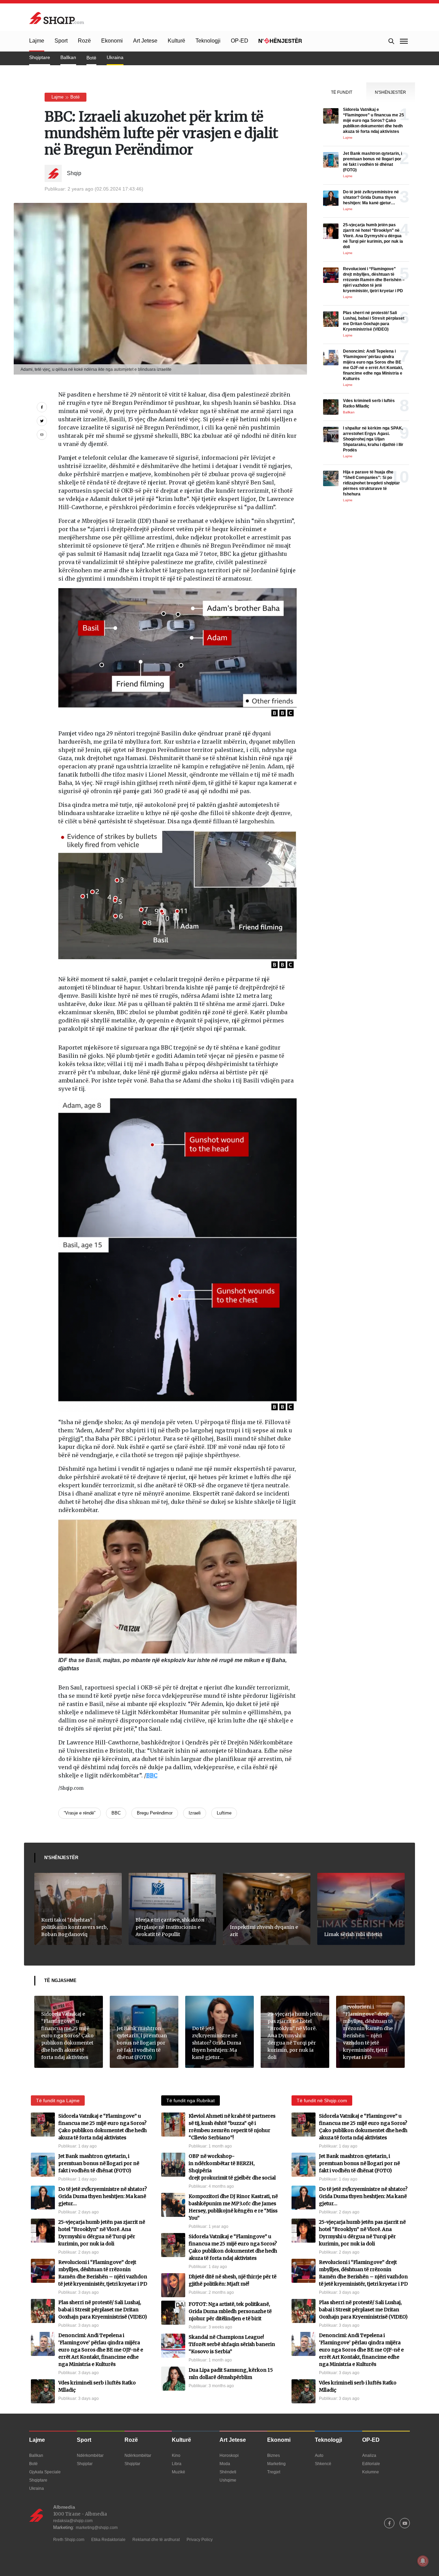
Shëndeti (228, 2472)
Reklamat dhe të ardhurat (156, 2540)
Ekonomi (112, 41)
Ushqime (228, 2480)
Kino (176, 2455)
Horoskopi (229, 2455)
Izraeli (195, 1813)
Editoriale (371, 2464)
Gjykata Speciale (45, 2472)
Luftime (224, 1813)
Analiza (369, 2455)
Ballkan (68, 57)
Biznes (274, 2455)
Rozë (84, 41)
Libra (177, 2464)
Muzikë (179, 2472)
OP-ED (240, 41)
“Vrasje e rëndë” (80, 1813)
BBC (152, 1775)
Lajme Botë (66, 97)
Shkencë (323, 2464)
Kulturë (176, 41)
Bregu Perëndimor (155, 1813)
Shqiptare (40, 57)
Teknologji (208, 41)
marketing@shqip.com (97, 2528)
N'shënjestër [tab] (390, 92)
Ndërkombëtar (90, 2455)
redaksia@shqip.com (73, 2521)
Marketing (276, 2464)
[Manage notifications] (423, 2561)
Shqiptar (85, 2464)
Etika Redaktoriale (108, 2540)
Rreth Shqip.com (69, 2540)
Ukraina (115, 57)
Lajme (37, 41)
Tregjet (274, 2472)
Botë (91, 58)
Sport (61, 41)
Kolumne (371, 2472)
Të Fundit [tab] (342, 92)
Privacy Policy (200, 2540)
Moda (225, 2464)
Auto (319, 2455)
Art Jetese (145, 41)
